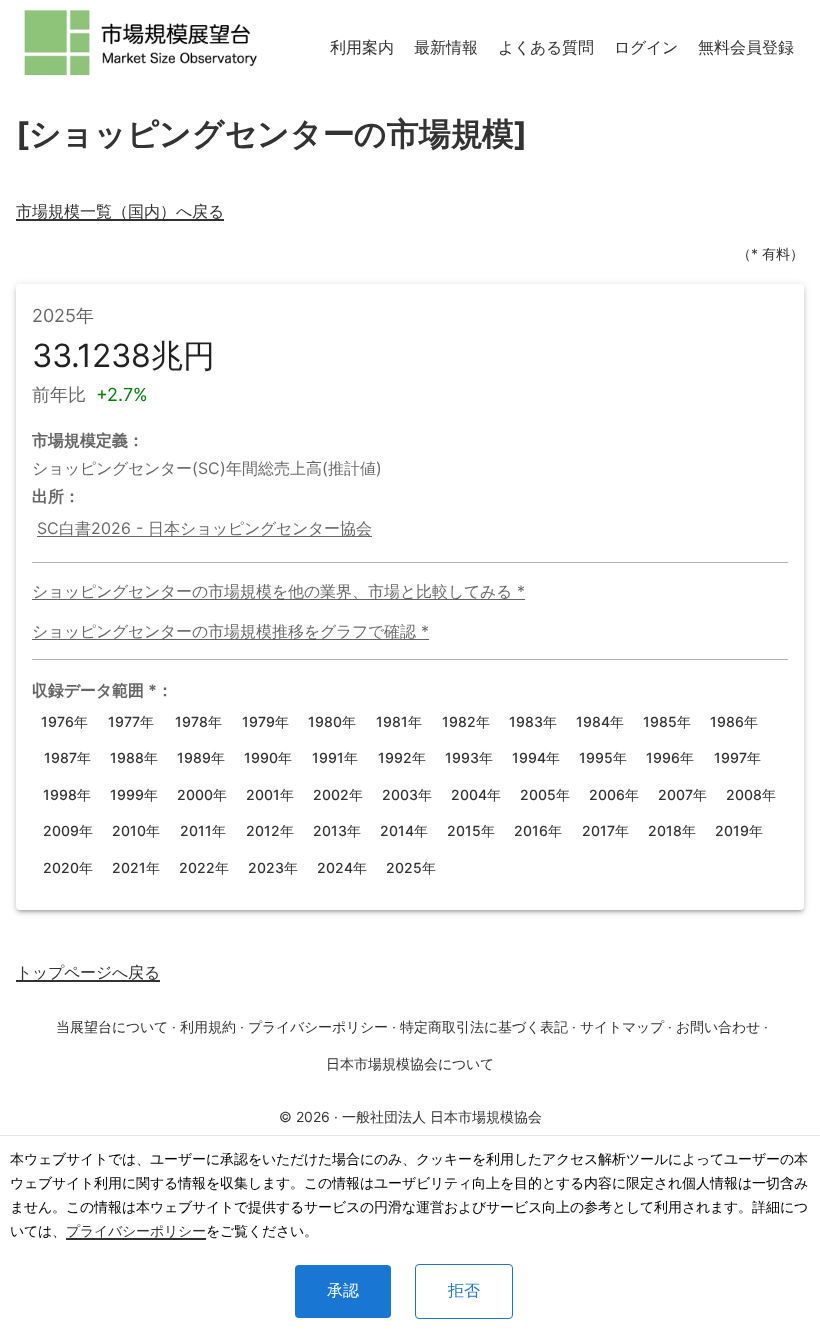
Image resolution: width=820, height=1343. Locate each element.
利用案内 (362, 47)
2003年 (407, 794)
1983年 (533, 721)
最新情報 (446, 47)
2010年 (136, 830)
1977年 (131, 721)
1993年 (469, 757)
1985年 (667, 721)
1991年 (335, 757)
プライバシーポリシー (136, 1230)
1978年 (198, 721)
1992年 (402, 757)
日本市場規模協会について (410, 1063)
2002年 (338, 794)
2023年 (273, 867)
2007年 (682, 794)
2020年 (68, 867)
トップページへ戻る (88, 972)
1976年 (64, 721)
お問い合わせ (718, 1026)
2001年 (270, 794)
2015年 (471, 830)
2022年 (204, 867)
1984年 (600, 721)
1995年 (603, 757)
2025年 (411, 867)
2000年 (202, 794)
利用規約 (208, 1026)
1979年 (265, 721)
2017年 (605, 830)
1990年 (268, 757)
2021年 (136, 867)
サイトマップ (622, 1026)
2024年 (342, 867)
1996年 (670, 757)
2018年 (672, 830)
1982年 (466, 721)
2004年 (476, 794)
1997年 (737, 757)
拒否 (464, 1290)
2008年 (751, 794)
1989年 (201, 757)
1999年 (134, 794)
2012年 (270, 830)
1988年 (134, 757)
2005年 (545, 794)
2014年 (404, 830)
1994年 (536, 757)
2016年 (538, 830)
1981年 (399, 721)
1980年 (332, 721)
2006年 (614, 794)
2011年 (203, 830)
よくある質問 (546, 47)
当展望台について (112, 1026)
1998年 (67, 794)
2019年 (739, 830)
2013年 (337, 830)
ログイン (646, 47)
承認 (343, 1290)
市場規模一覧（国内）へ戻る (120, 211)
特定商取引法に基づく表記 (484, 1026)
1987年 (67, 757)
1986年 (734, 721)
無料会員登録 (746, 47)
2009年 (68, 830)
